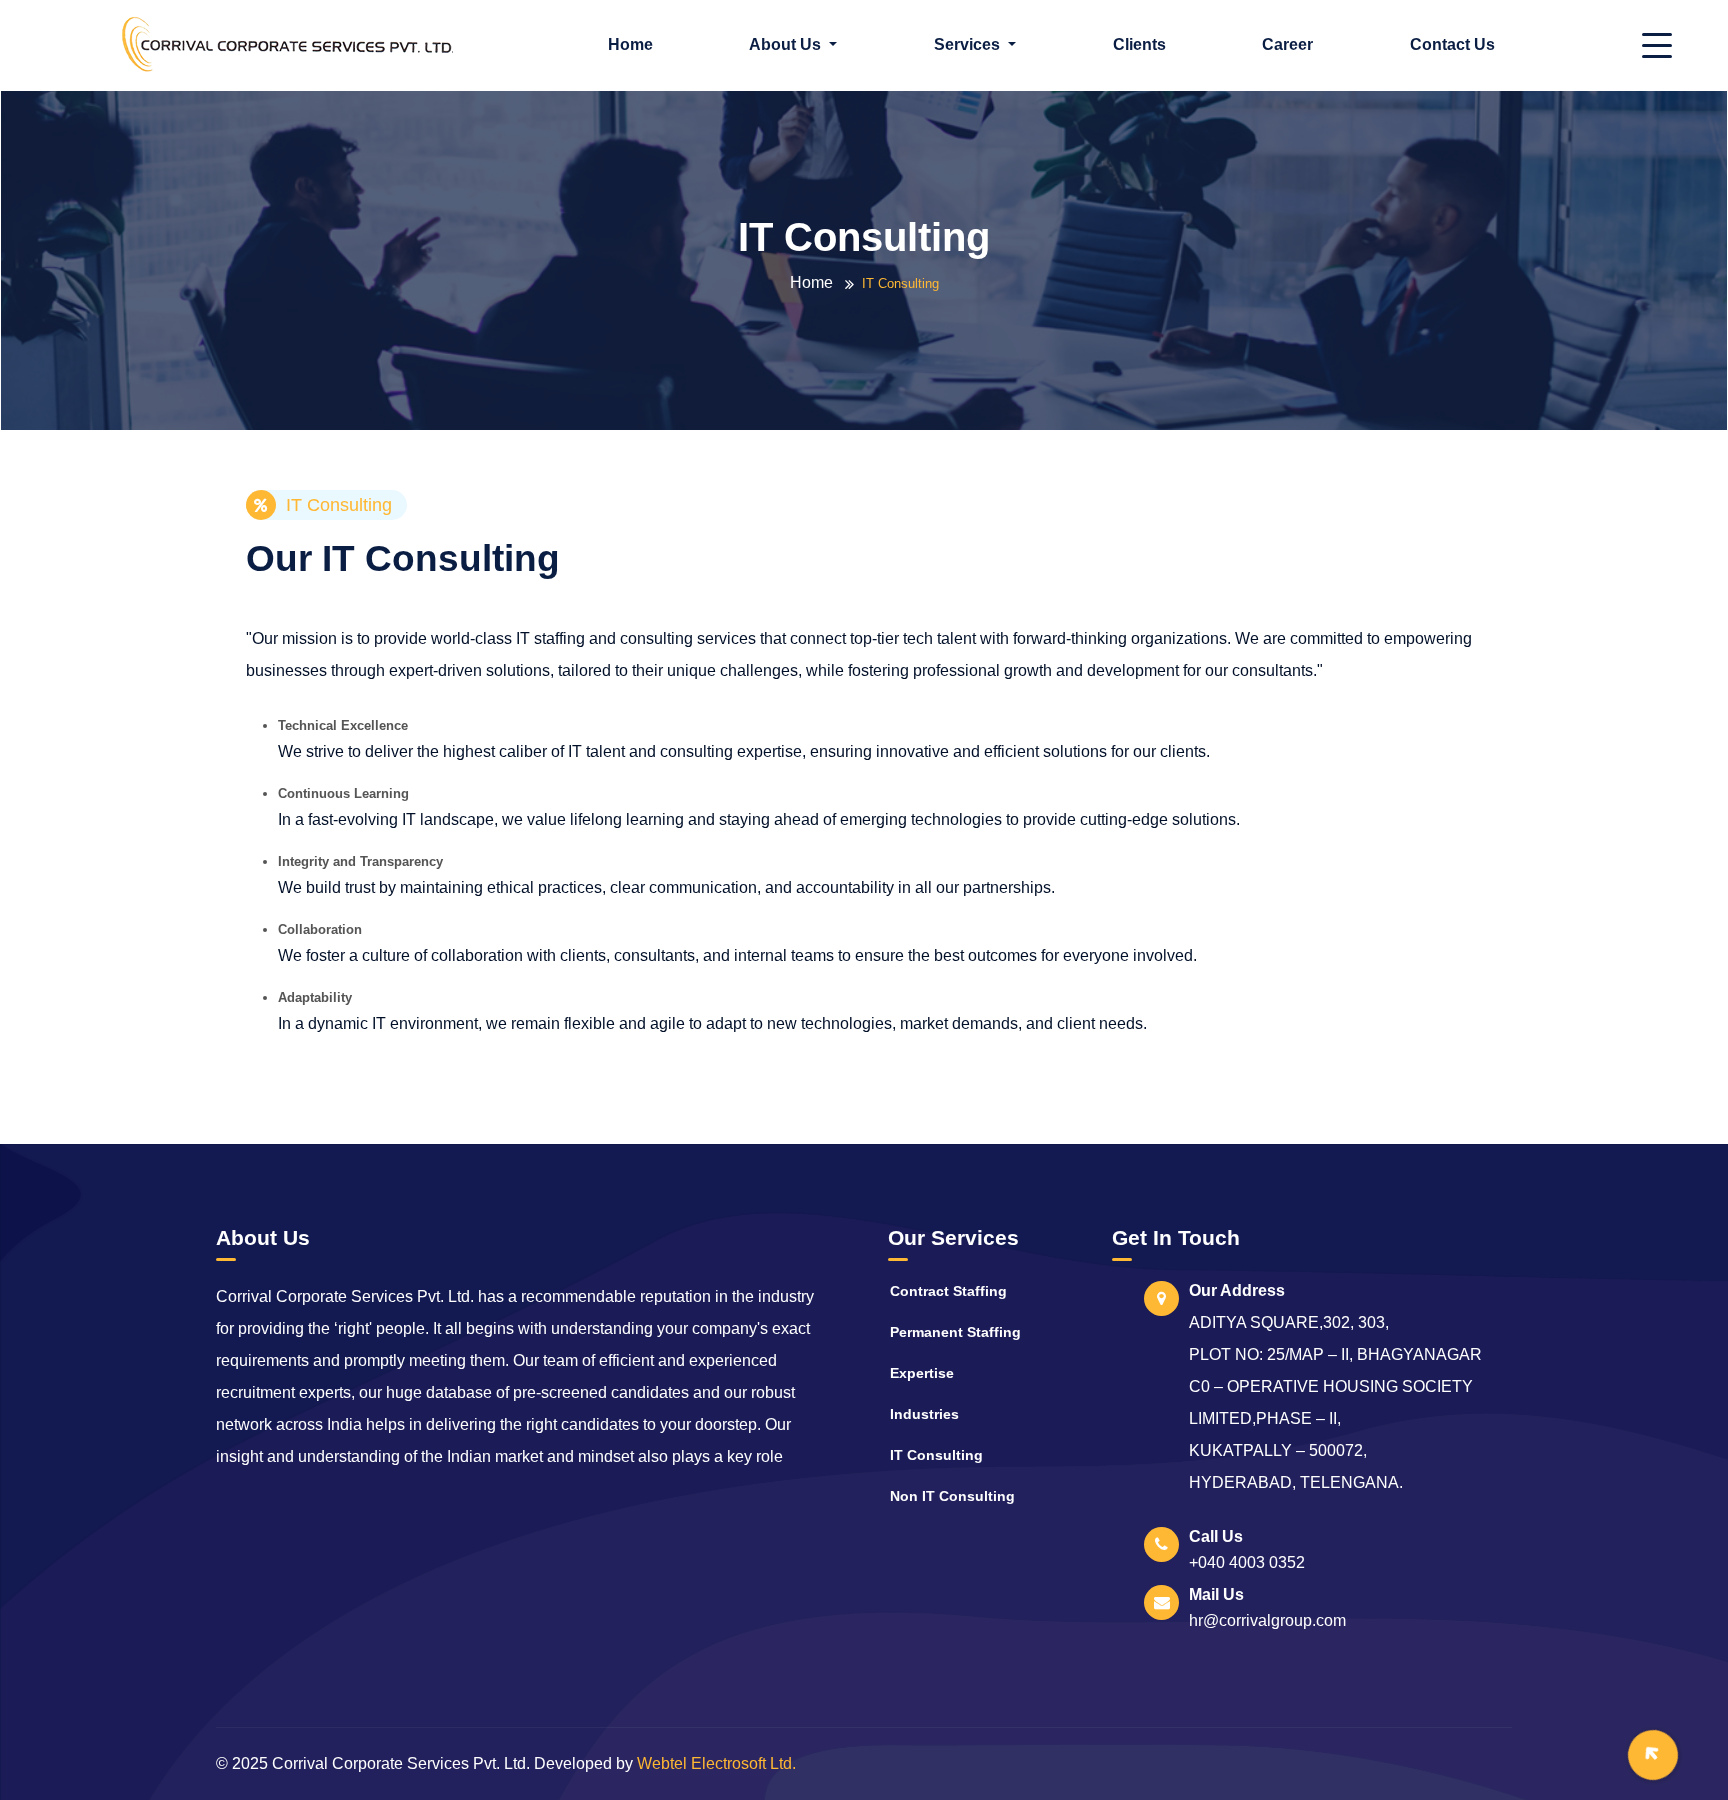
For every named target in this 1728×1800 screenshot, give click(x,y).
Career (1287, 44)
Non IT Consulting (952, 1496)
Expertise (922, 1373)
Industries (924, 1414)
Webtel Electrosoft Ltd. (716, 1763)
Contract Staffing (948, 1291)
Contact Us (1452, 44)
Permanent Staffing (955, 1332)
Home (630, 44)
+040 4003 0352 (1247, 1562)
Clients (1139, 44)
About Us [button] (787, 44)
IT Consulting (936, 1455)
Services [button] (969, 44)
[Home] (288, 43)
